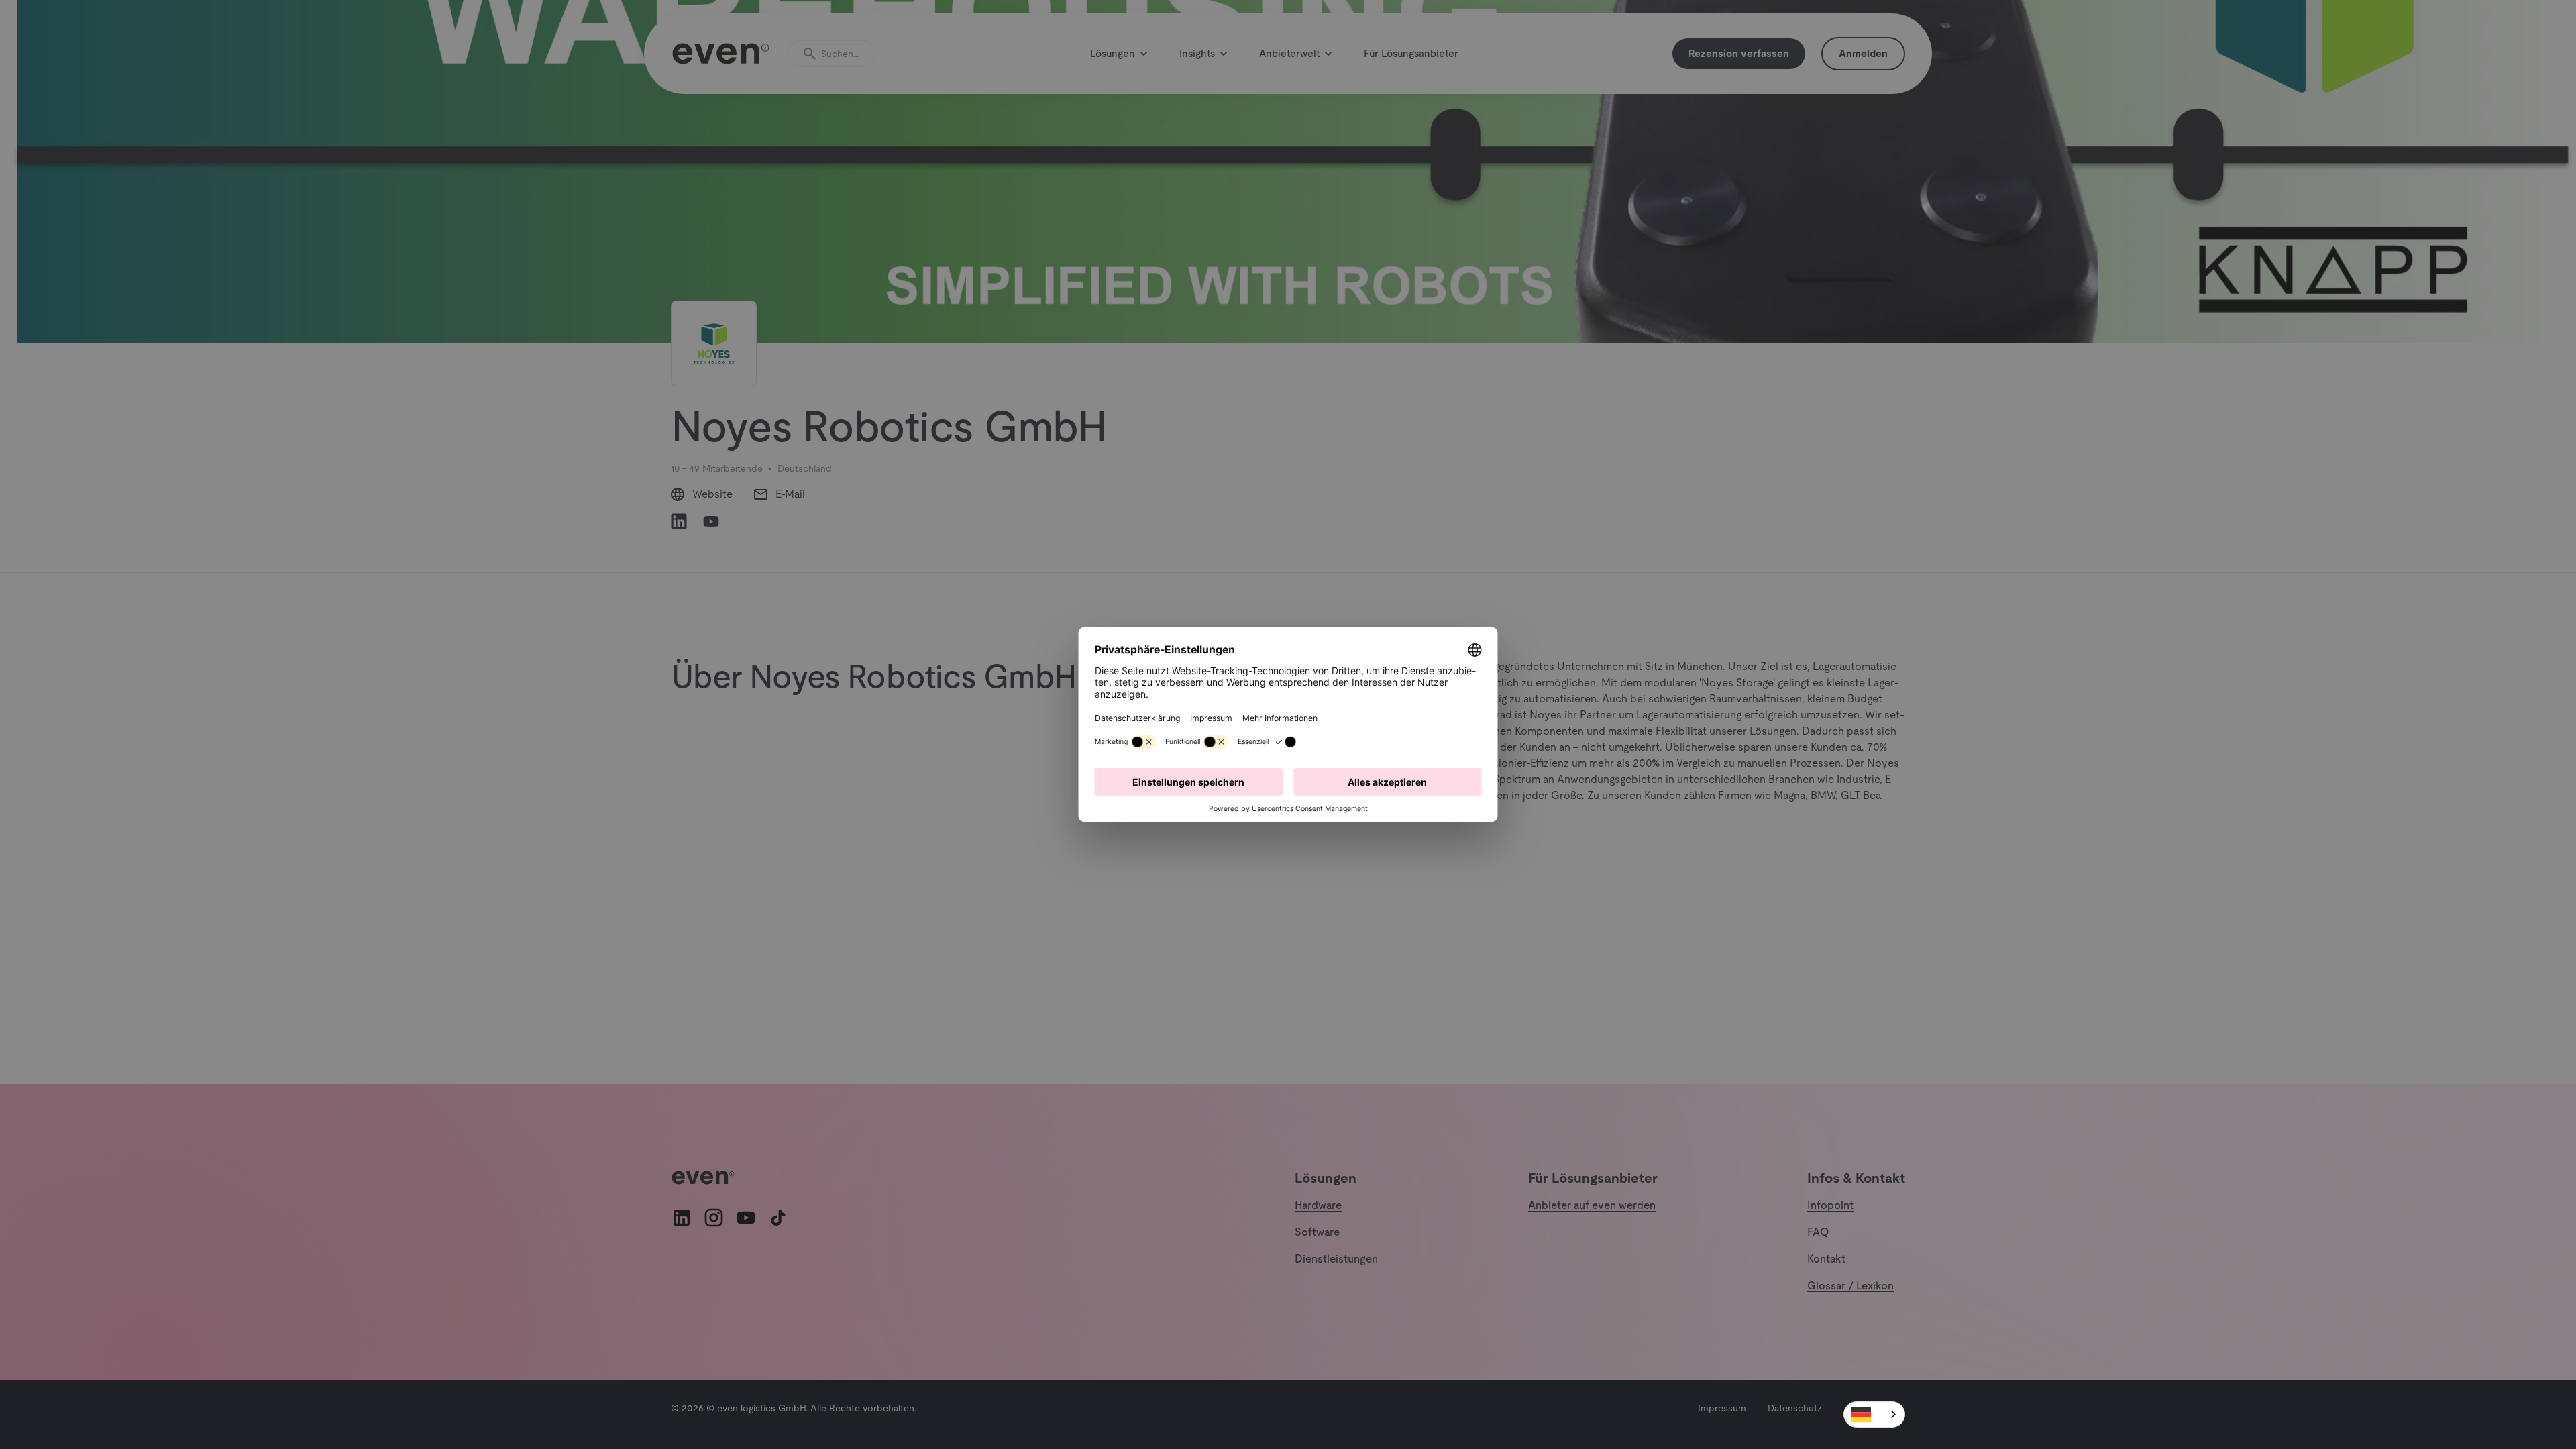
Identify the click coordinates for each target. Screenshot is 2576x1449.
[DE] (1874, 1414)
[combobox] (1874, 1414)
